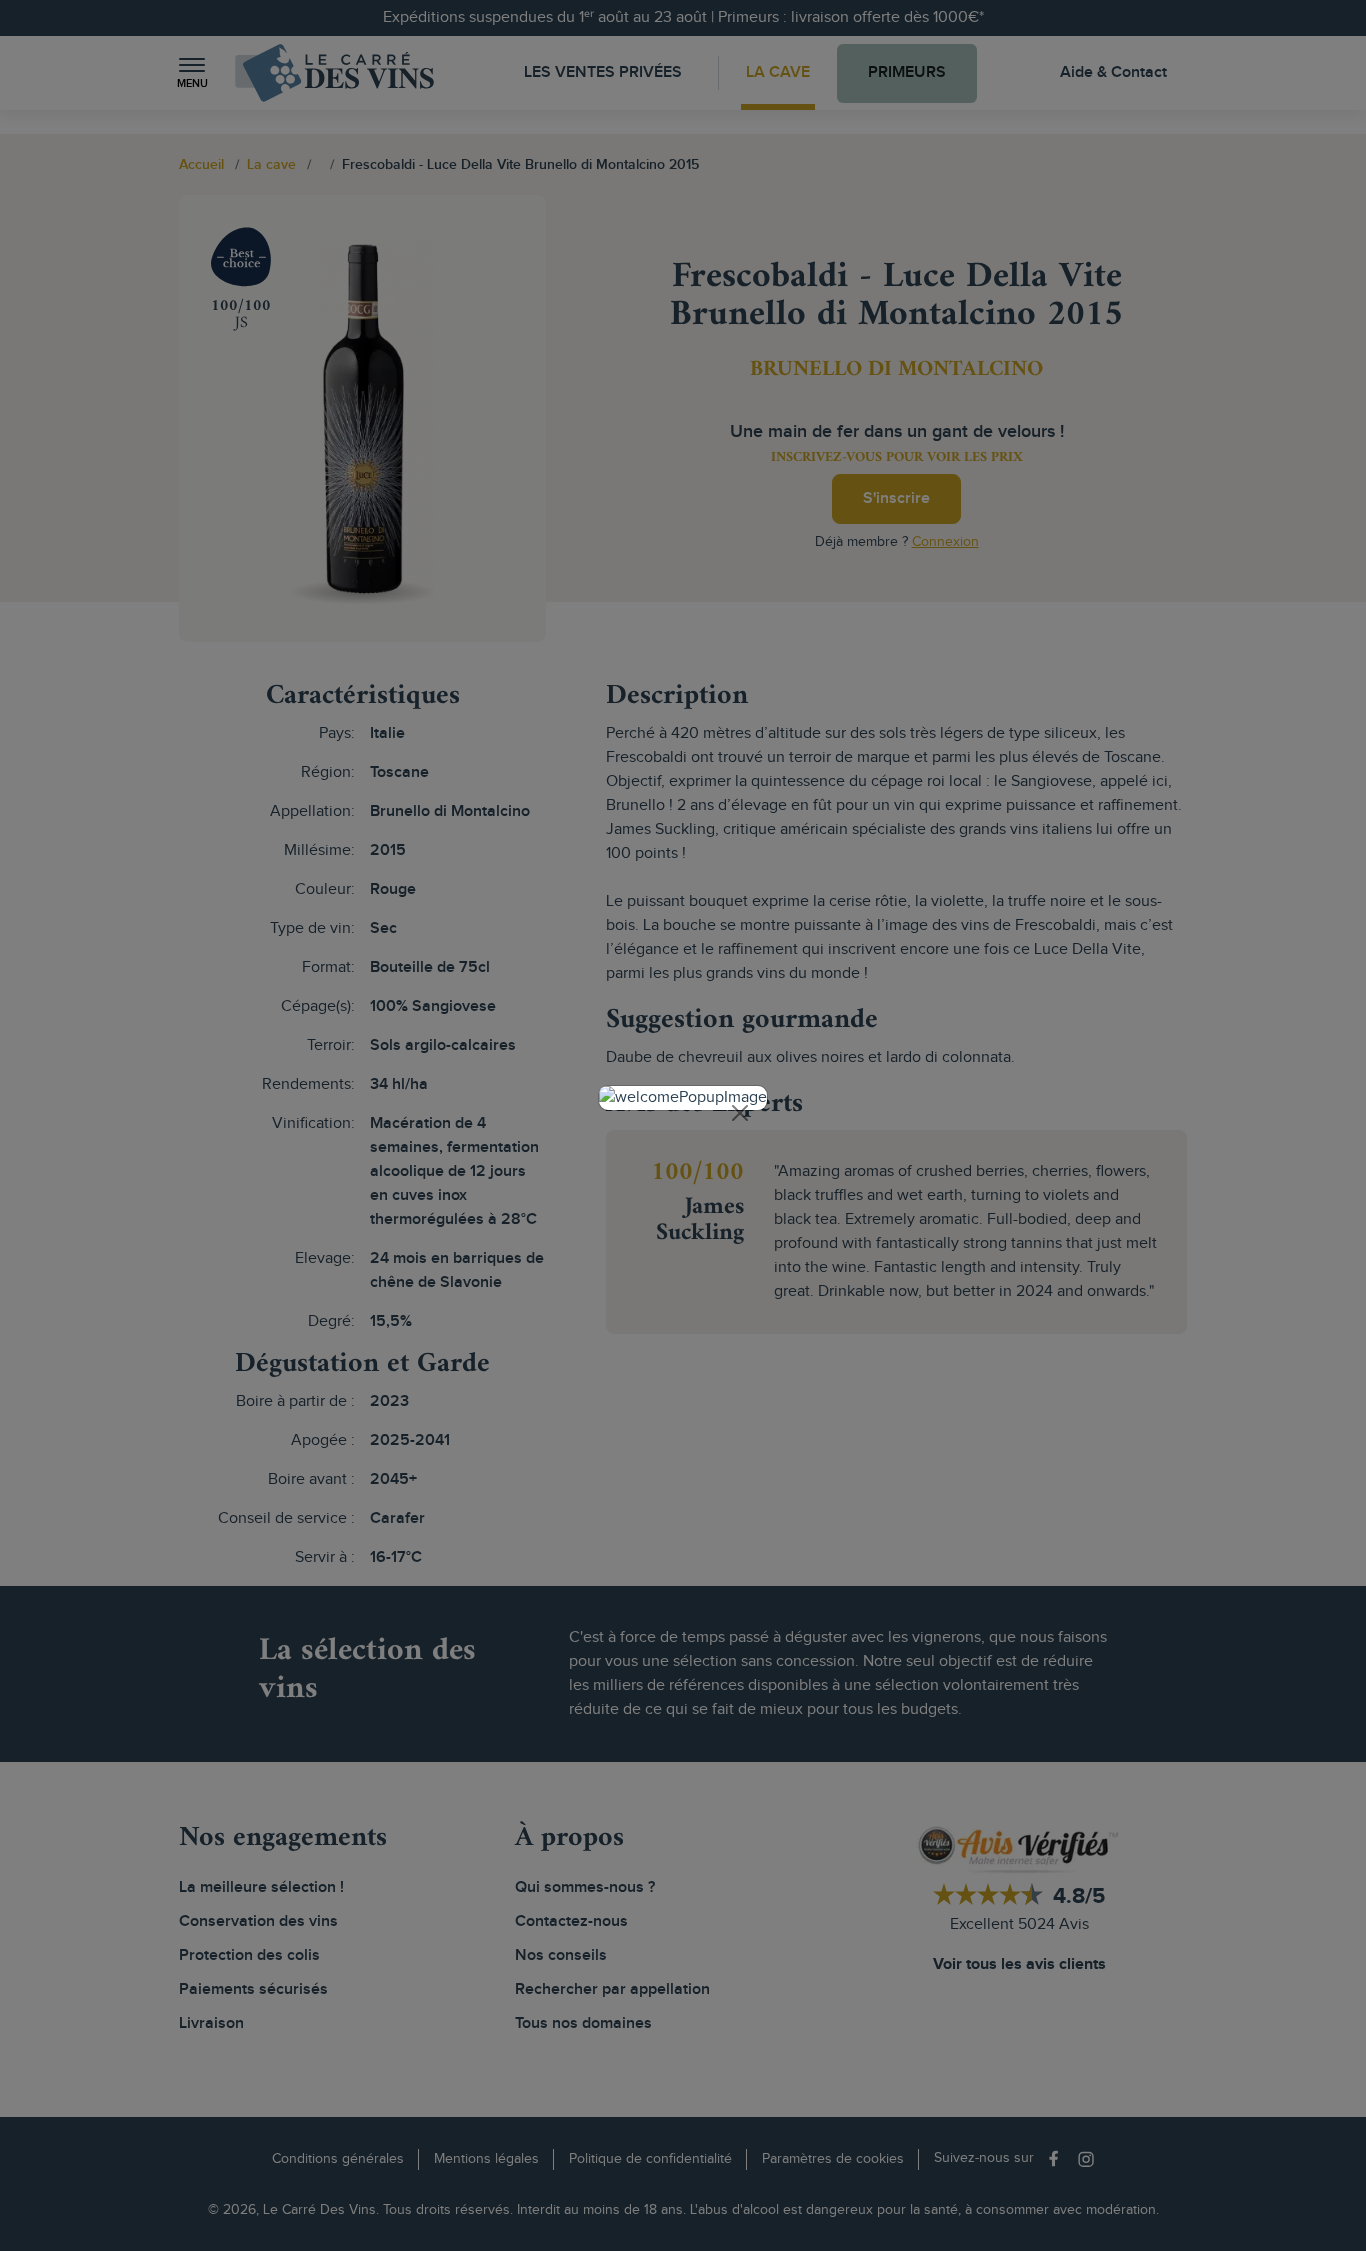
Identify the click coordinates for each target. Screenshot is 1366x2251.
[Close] (740, 1113)
